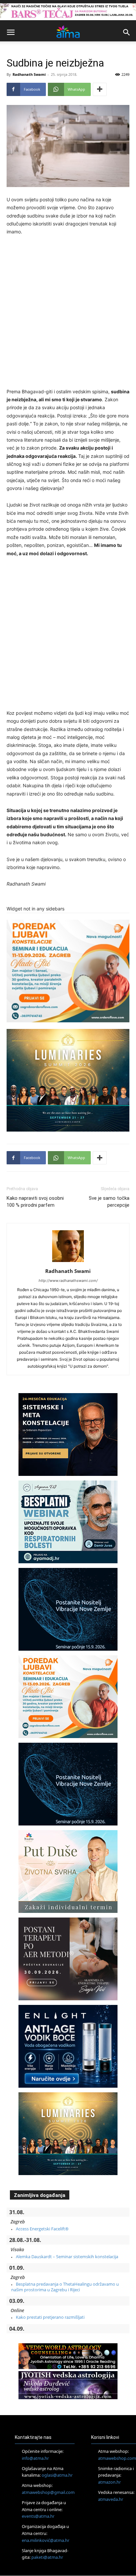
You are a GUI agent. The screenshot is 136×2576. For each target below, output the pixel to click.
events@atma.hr (38, 2516)
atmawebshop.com (117, 2458)
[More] (100, 89)
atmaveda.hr (111, 2499)
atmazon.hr (109, 2482)
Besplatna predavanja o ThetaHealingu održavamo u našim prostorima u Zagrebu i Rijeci (65, 2287)
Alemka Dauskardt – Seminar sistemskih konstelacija (67, 2257)
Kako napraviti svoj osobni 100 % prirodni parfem (35, 1202)
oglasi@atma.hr (57, 2475)
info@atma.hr (35, 2458)
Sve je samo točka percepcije (109, 1202)
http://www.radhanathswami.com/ (68, 1281)
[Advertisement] (68, 313)
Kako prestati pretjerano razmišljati (50, 2317)
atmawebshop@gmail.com (48, 2492)
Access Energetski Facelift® (42, 2229)
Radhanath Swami (29, 74)
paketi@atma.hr (47, 2557)
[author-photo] (68, 1262)
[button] (11, 32)
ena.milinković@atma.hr (46, 2540)
